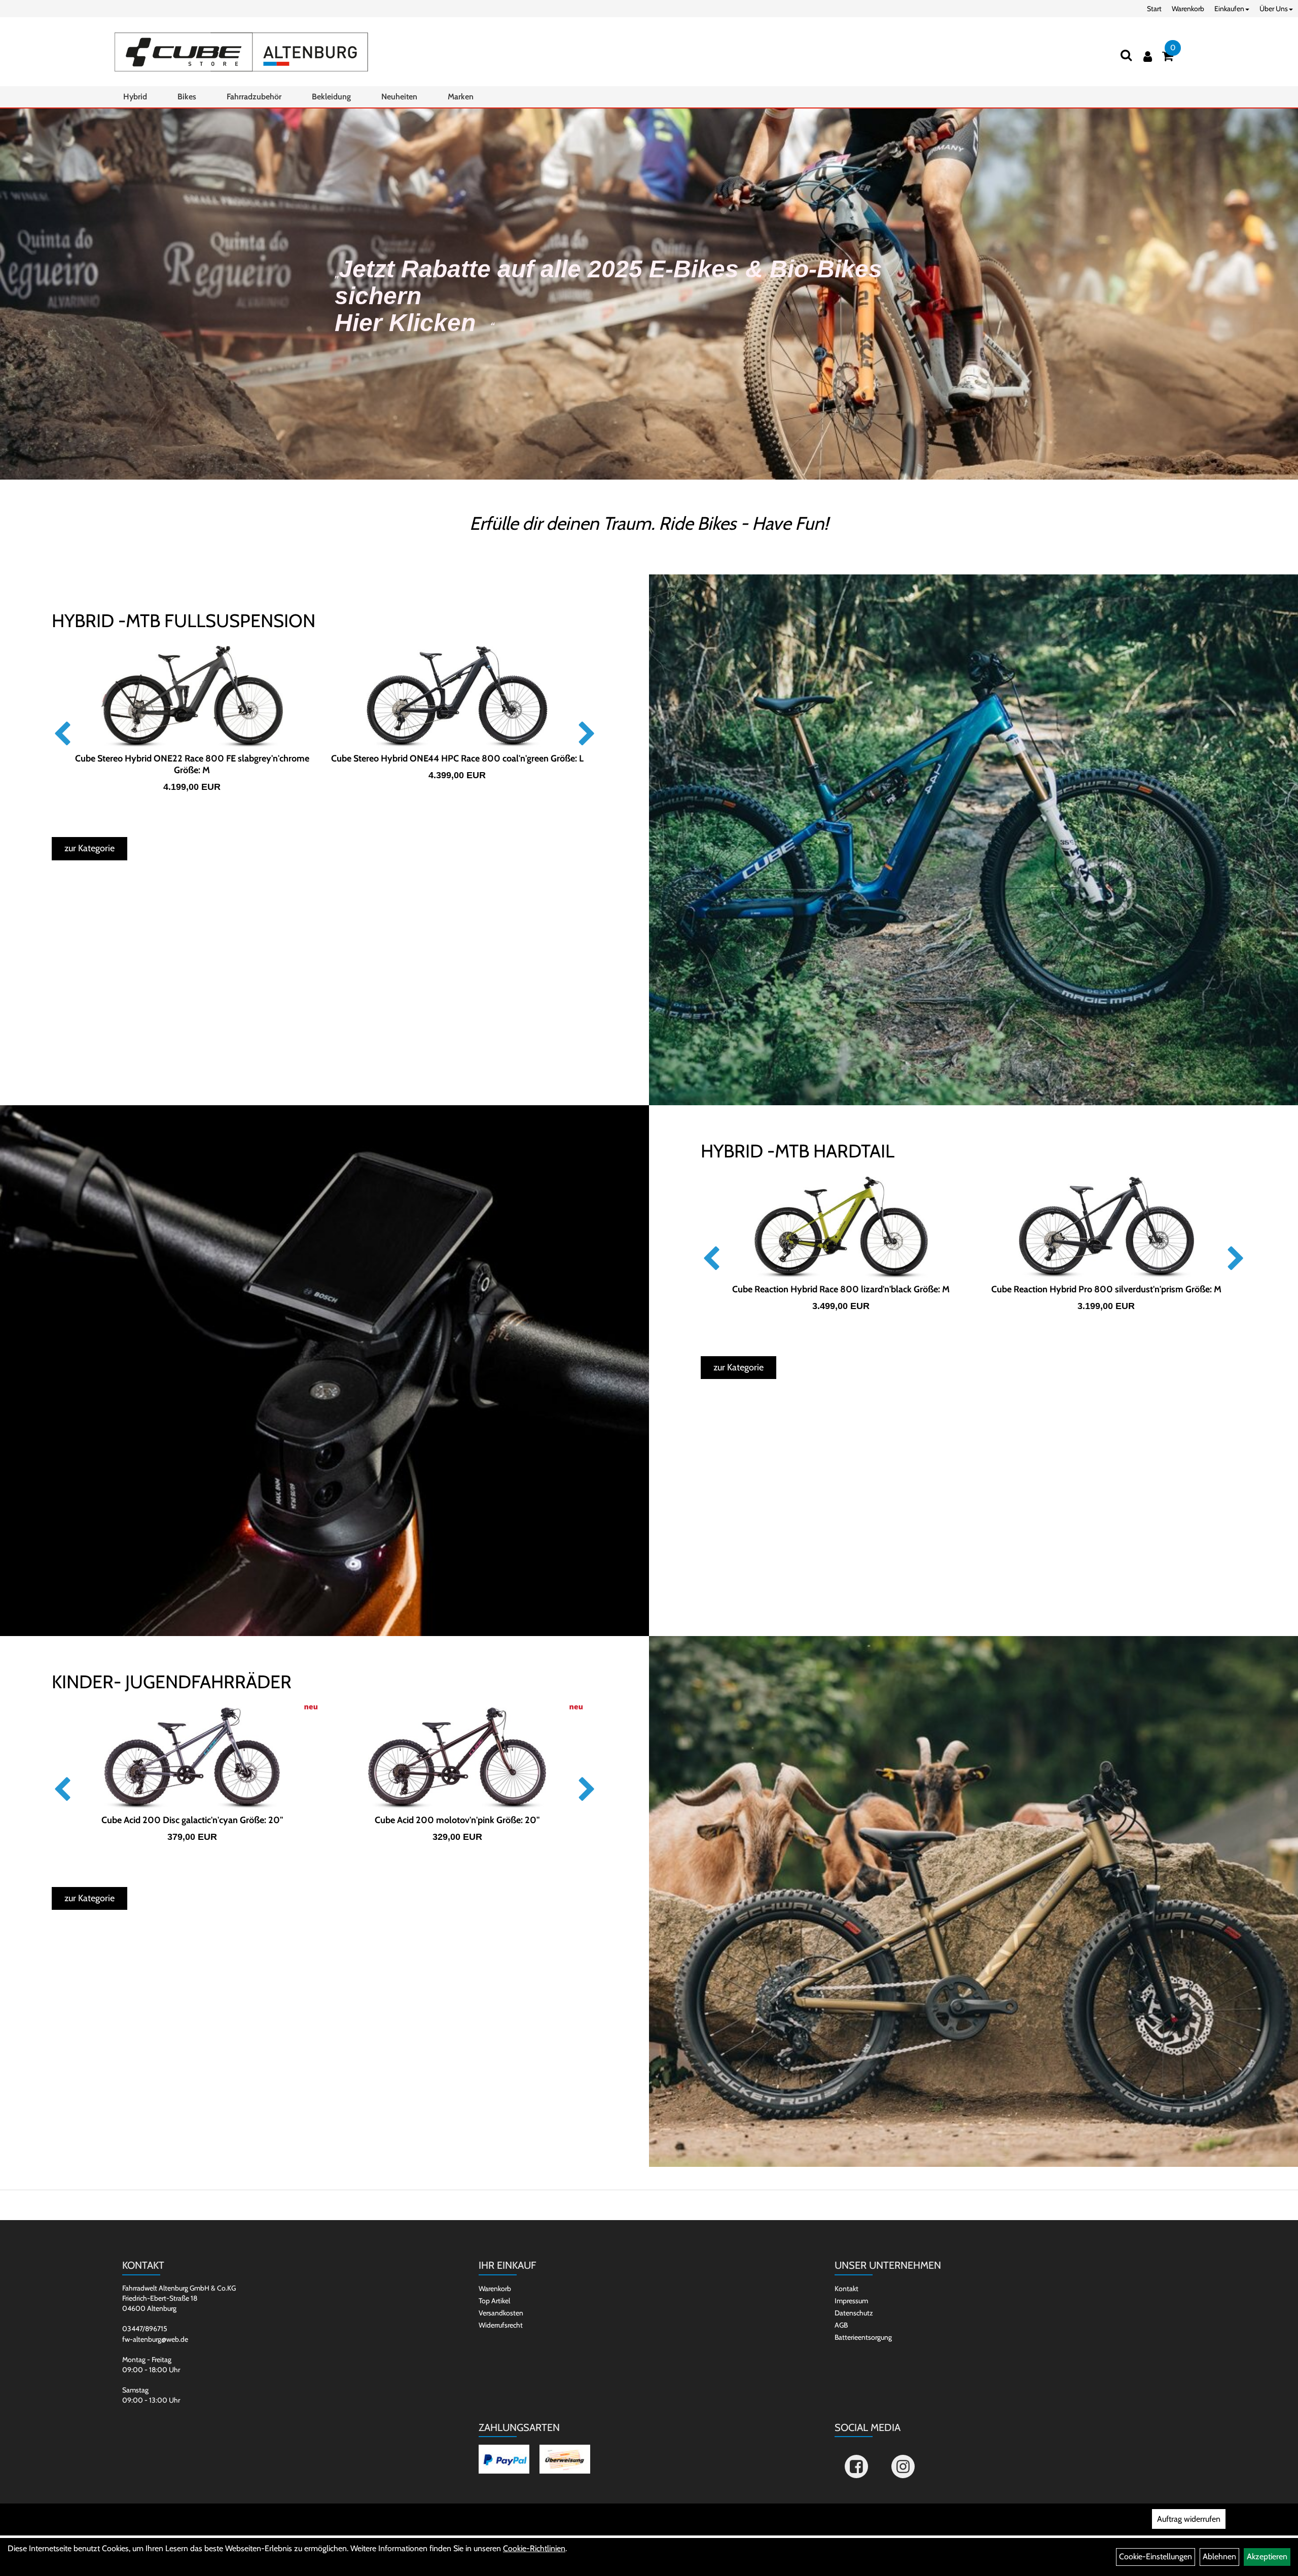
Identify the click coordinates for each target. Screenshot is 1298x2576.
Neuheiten (399, 97)
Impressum (851, 2301)
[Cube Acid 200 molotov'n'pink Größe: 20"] (457, 1758)
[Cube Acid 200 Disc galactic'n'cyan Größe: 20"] (192, 1758)
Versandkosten (501, 2313)
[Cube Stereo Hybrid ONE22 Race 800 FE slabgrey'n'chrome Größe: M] (192, 697)
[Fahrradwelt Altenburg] (241, 52)
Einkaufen (1229, 9)
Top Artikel (494, 2301)
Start (1154, 9)
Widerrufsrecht (501, 2325)
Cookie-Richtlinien (534, 2548)
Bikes (187, 97)
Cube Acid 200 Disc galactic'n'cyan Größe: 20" (192, 1820)
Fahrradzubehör (254, 97)
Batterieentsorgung (863, 2337)
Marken (461, 97)
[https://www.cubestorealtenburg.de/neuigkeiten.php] (649, 294)
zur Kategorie (89, 848)
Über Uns (1274, 9)
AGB (841, 2325)
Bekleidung (331, 97)
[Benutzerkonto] (1148, 57)
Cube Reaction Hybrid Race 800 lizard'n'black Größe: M (841, 1289)
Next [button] (587, 734)
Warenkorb (1188, 9)
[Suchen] (1126, 55)
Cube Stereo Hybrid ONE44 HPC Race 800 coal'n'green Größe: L (457, 758)
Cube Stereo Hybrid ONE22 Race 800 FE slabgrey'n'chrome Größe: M (192, 764)
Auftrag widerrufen (1189, 2519)
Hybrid (135, 97)
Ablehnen (1219, 2556)
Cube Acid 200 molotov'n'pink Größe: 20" (457, 1820)
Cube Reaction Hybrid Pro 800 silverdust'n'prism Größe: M (1106, 1289)
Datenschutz (854, 2313)
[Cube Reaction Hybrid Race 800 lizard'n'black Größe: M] (841, 1227)
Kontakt (846, 2289)
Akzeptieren (1267, 2556)
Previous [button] (62, 734)
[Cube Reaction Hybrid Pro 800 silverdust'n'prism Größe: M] (1106, 1227)
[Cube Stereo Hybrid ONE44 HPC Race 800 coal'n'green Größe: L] (457, 697)
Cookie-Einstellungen (1156, 2556)
